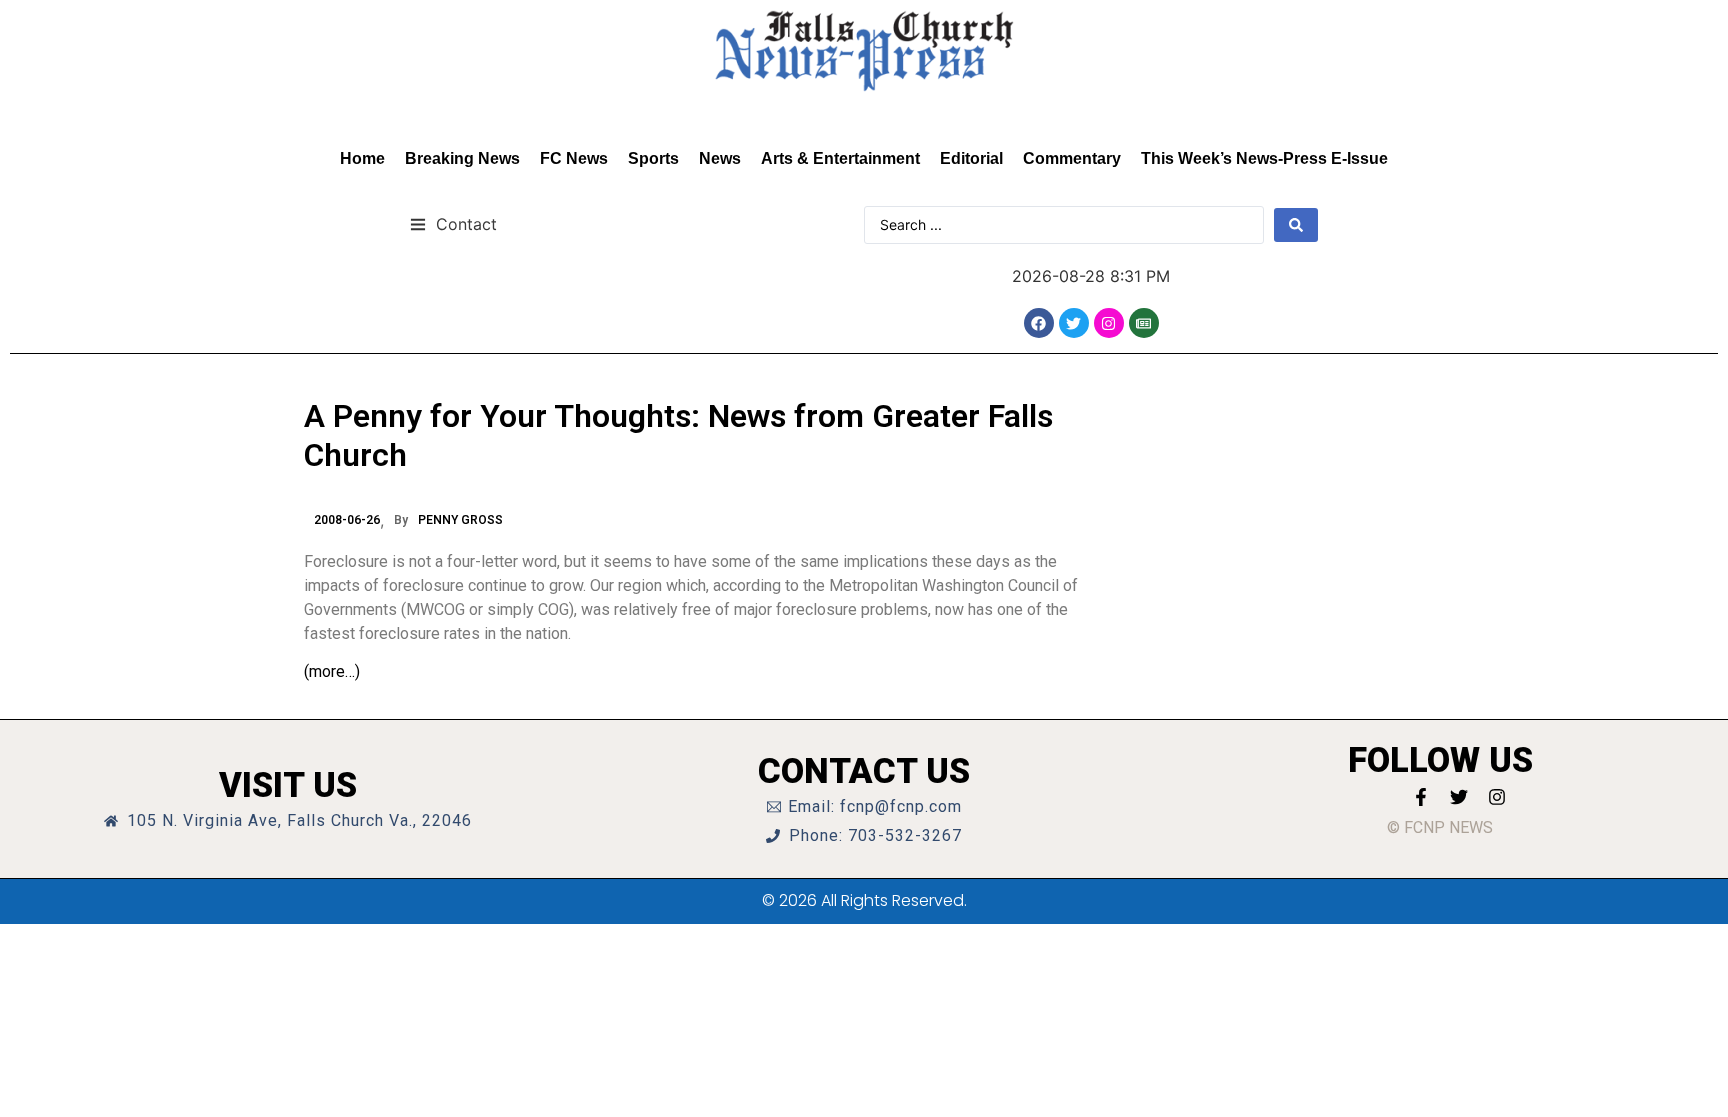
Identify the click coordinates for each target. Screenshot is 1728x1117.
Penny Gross (460, 520)
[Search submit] (1296, 225)
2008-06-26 (347, 520)
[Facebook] (1039, 323)
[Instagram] (1109, 323)
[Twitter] (1074, 323)
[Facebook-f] (1421, 797)
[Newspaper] (1144, 323)
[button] (453, 223)
